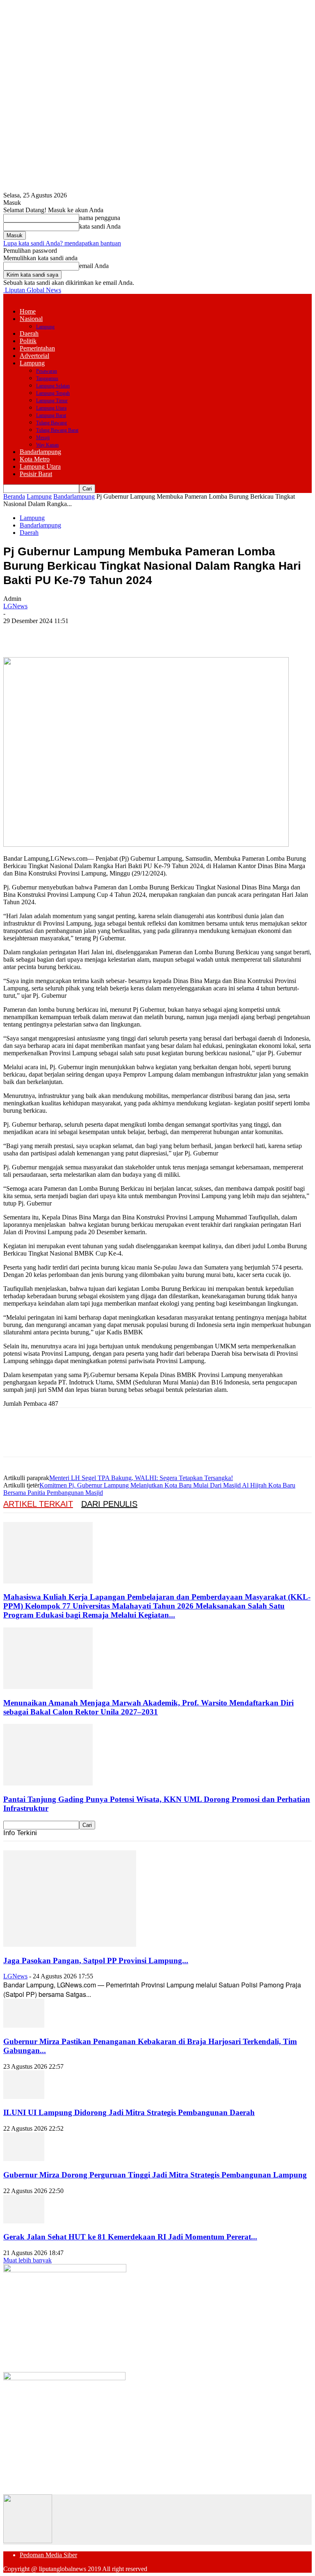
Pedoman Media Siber (48, 2555)
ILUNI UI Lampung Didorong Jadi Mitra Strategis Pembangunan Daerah (129, 2112)
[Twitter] (46, 633)
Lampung (45, 327)
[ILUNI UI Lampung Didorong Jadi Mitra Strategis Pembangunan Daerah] (24, 2097)
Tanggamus (47, 378)
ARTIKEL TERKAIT (38, 1504)
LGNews (15, 606)
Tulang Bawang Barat (57, 430)
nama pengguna (100, 218)
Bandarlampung (40, 452)
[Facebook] (17, 633)
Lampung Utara (51, 408)
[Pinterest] (76, 633)
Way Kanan (47, 445)
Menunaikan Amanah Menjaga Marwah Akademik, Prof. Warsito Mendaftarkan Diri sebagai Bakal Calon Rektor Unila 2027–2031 (148, 1707)
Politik (28, 341)
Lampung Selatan (53, 386)
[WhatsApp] (105, 633)
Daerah (29, 333)
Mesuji (43, 438)
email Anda (94, 266)
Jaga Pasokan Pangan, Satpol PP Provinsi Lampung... (96, 1961)
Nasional (31, 319)
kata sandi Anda (100, 226)
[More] (135, 633)
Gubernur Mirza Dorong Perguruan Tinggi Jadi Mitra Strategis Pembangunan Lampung (155, 2175)
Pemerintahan (37, 348)
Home (28, 311)
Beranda (14, 496)
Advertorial (34, 356)
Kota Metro (35, 459)
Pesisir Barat (36, 474)
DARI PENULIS (109, 1504)
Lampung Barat (51, 415)
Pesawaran (47, 371)
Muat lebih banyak (27, 2260)
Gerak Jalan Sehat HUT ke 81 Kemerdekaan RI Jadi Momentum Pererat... (130, 2237)
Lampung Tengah (53, 393)
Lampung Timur (52, 401)
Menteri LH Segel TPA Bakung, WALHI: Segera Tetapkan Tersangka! (141, 1478)
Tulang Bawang (51, 423)
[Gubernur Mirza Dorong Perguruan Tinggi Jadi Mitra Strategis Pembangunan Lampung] (24, 2159)
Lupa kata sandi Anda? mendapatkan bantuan (62, 243)
